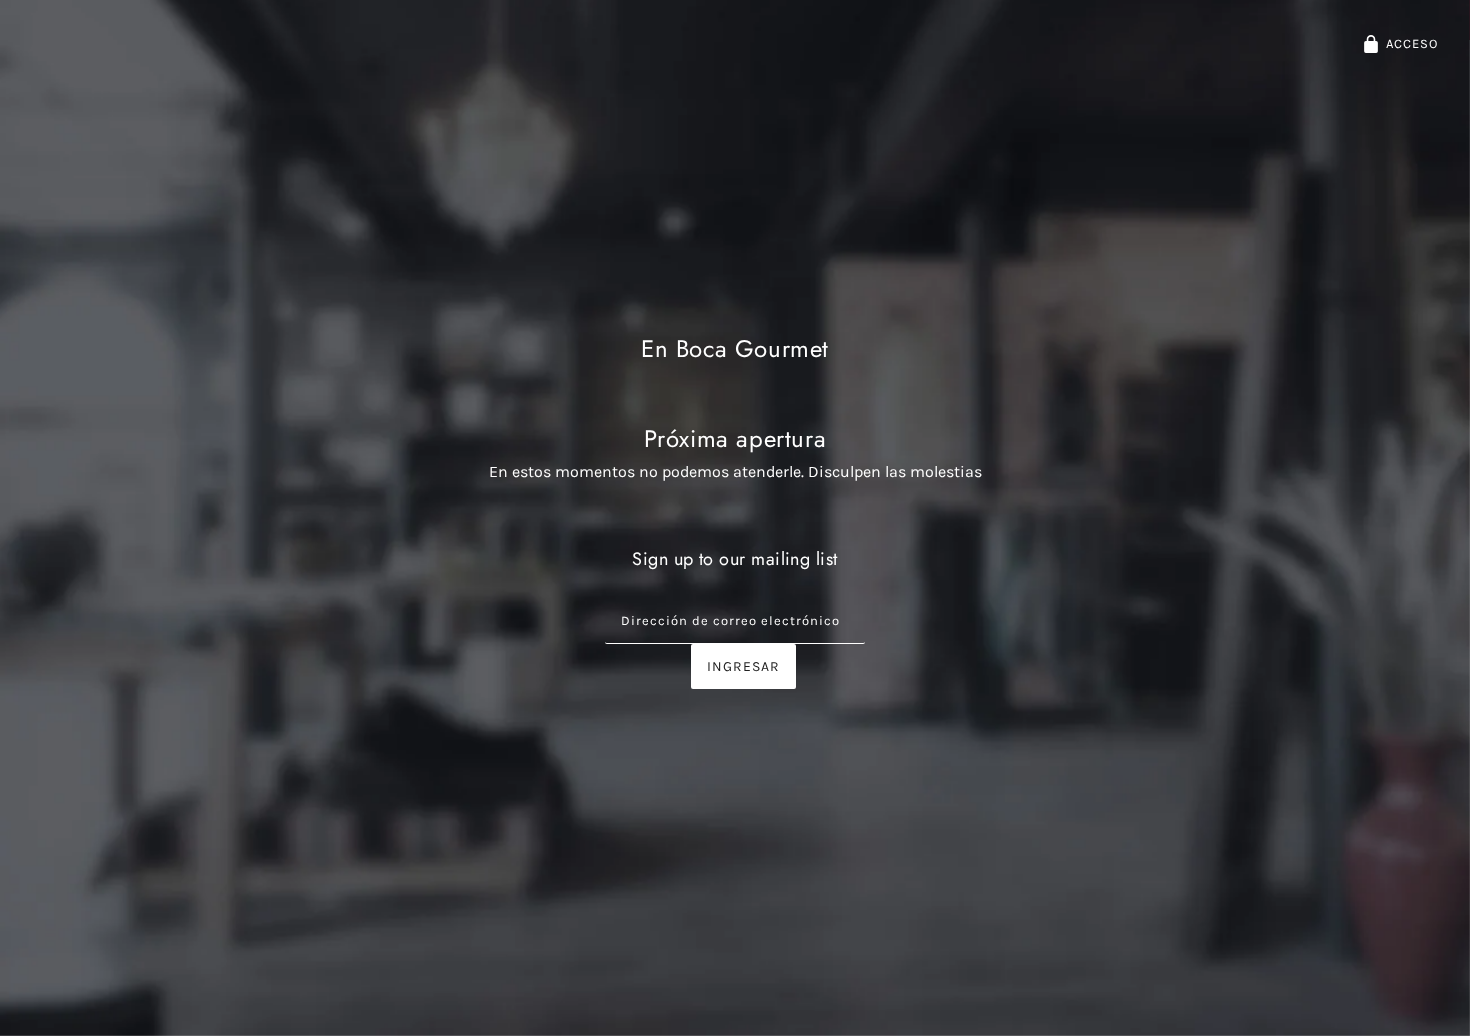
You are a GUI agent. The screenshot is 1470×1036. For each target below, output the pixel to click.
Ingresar (743, 666)
